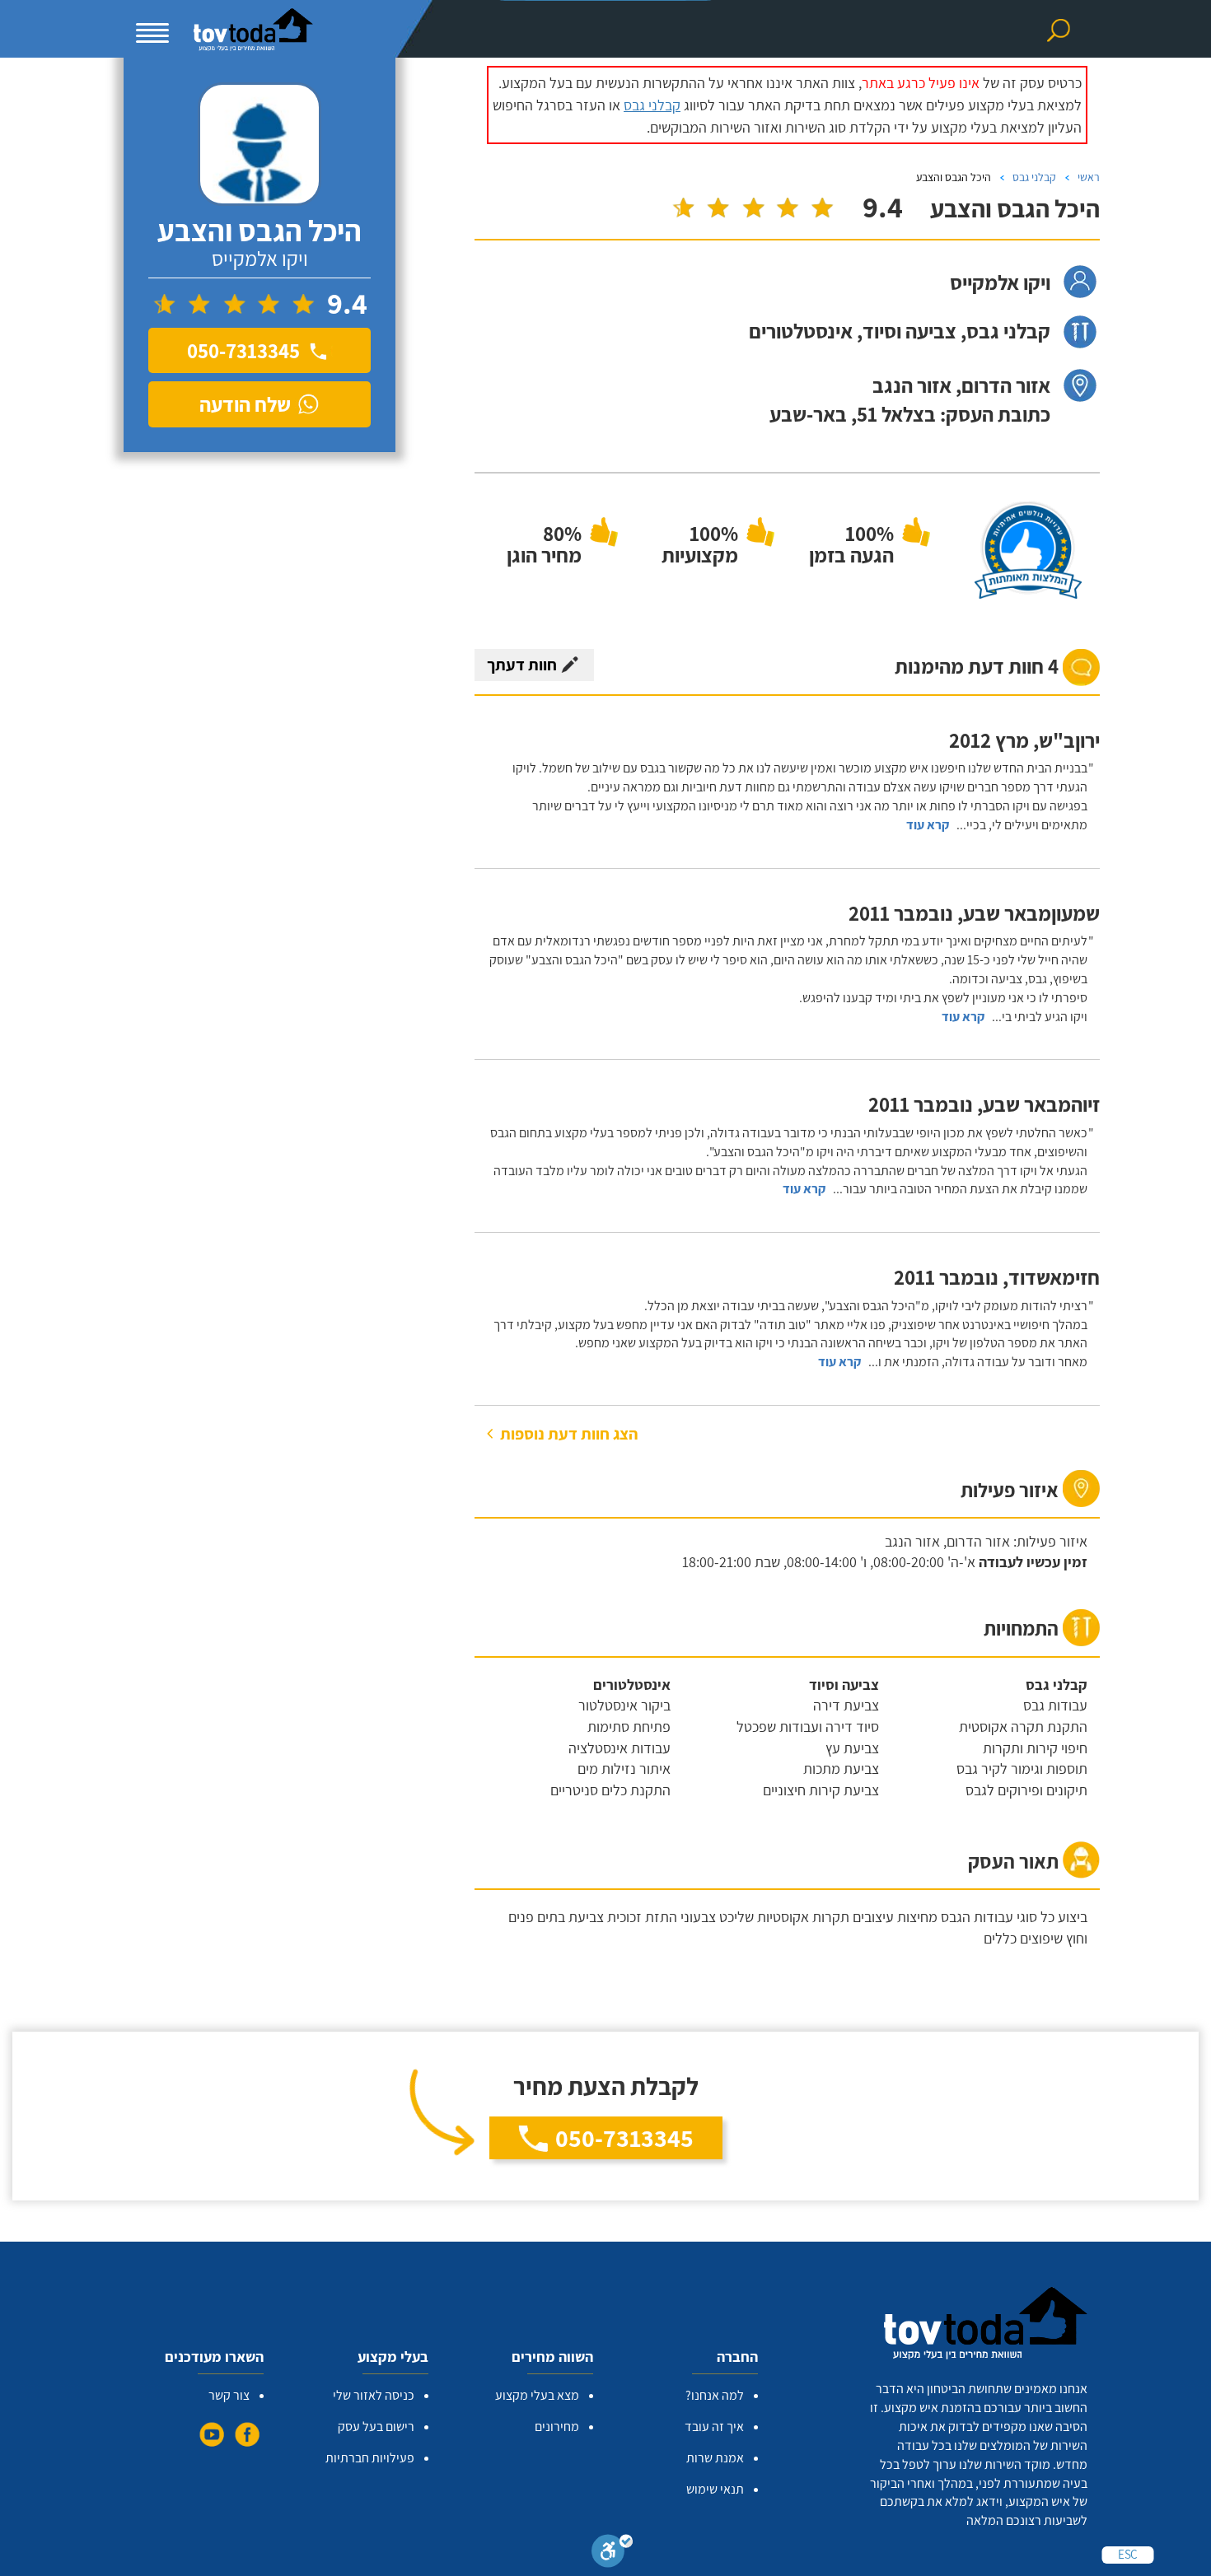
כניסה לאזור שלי (374, 2395)
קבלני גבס (652, 105)
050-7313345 (624, 2138)
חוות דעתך (522, 665)
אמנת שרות (715, 2458)
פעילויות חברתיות (370, 2458)
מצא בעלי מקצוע (537, 2395)
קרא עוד (928, 825)
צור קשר (229, 2395)
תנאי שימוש (715, 2489)
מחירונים (557, 2427)
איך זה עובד (714, 2427)
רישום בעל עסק (376, 2427)
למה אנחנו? (715, 2395)
